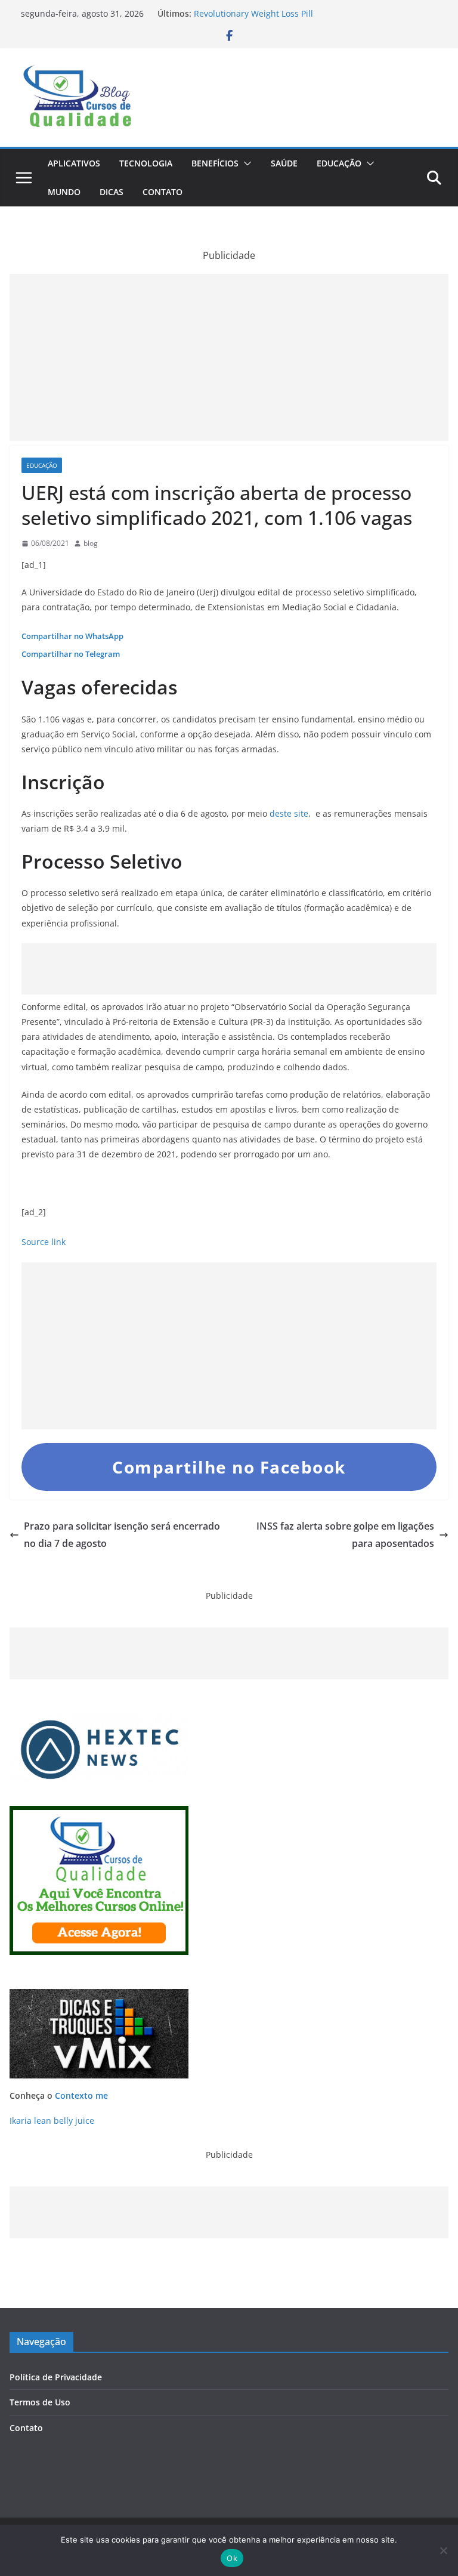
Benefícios (215, 163)
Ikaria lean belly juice (52, 2121)
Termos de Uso (40, 2402)
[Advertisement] (229, 357)
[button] (245, 163)
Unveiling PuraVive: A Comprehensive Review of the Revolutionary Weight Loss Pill (297, 19)
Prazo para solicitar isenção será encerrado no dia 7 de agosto (122, 1535)
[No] (443, 2550)
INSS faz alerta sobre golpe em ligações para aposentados (345, 1535)
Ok (232, 2558)
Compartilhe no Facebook (229, 1467)
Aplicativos (74, 163)
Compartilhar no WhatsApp (72, 636)
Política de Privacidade (56, 2377)
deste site (289, 813)
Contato (163, 192)
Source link (44, 1242)
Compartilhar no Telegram (71, 654)
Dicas (112, 192)
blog (91, 543)
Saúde (284, 163)
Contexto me (81, 2095)
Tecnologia (146, 163)
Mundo (64, 192)
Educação (339, 163)
